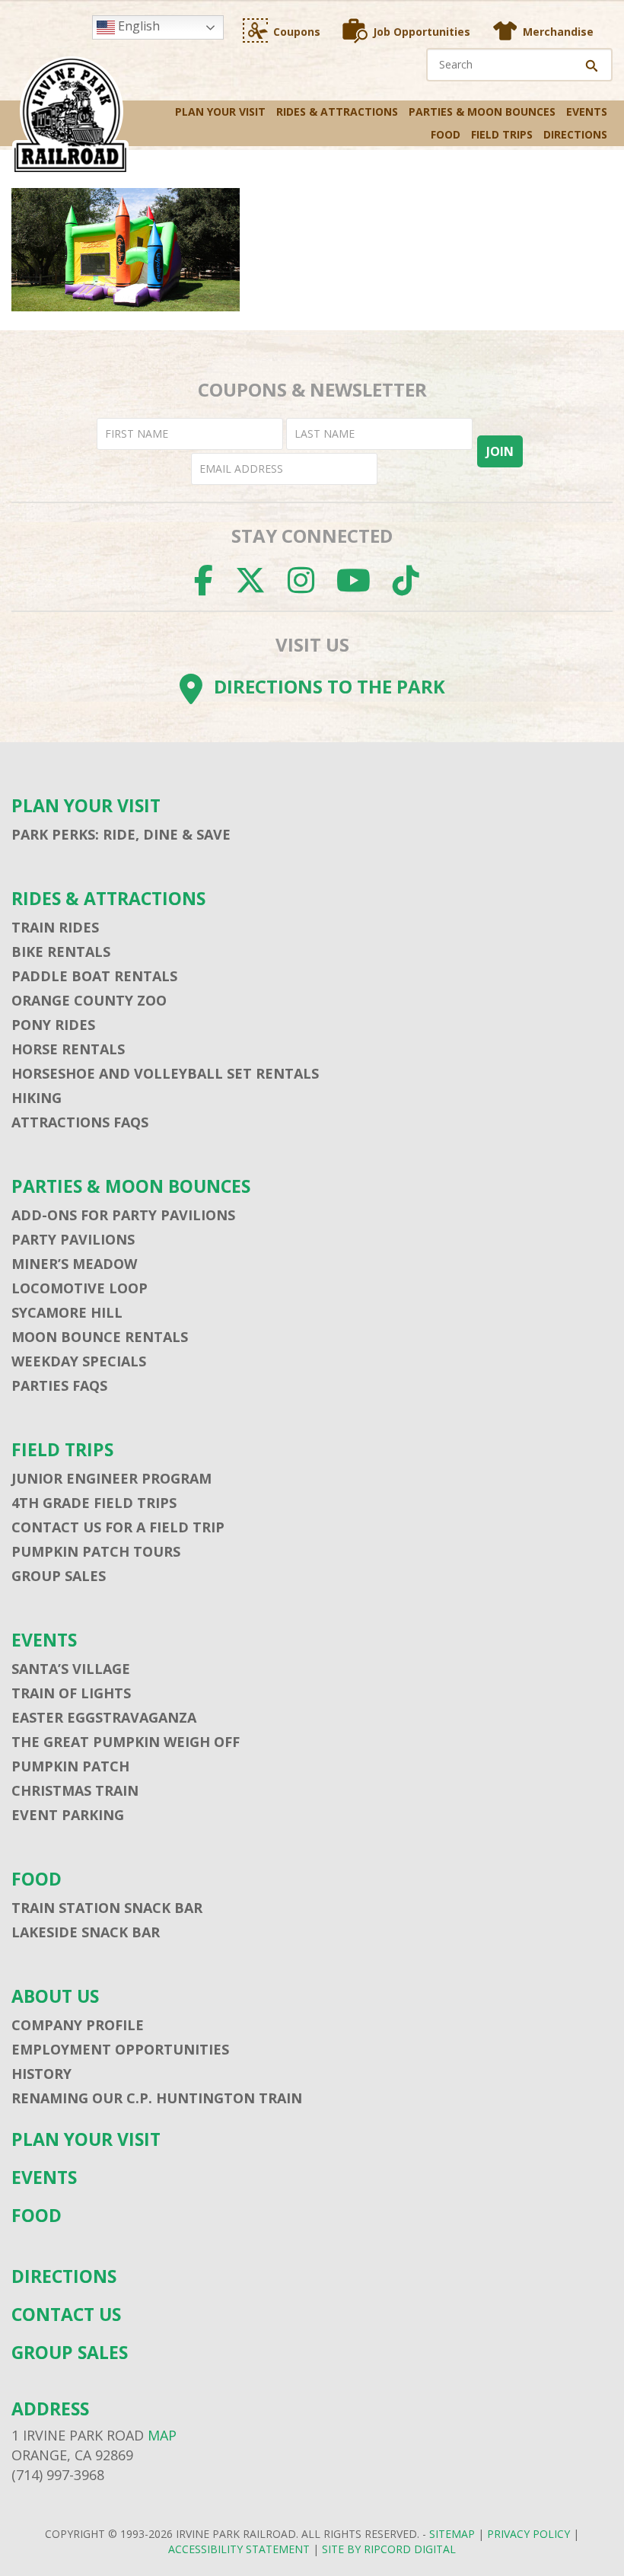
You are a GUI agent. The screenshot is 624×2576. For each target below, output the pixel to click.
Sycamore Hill (67, 1312)
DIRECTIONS (575, 134)
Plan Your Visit (220, 112)
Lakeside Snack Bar (86, 1932)
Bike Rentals (61, 952)
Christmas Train (75, 1790)
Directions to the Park (330, 686)
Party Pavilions (73, 1239)
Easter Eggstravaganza (104, 1717)
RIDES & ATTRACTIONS (337, 112)
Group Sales (59, 1576)
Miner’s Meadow (74, 1264)
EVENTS (587, 112)
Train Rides (55, 927)
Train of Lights (71, 1693)
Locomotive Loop (80, 1288)
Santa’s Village (71, 1669)
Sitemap (452, 2534)
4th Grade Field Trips (94, 1503)
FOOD (446, 134)
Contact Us (66, 2315)
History (41, 2074)
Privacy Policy (528, 2534)
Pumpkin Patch (70, 1766)
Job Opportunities (422, 32)
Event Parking (68, 1815)
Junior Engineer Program (111, 1478)
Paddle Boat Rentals (94, 976)
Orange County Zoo (89, 1000)
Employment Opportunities (120, 2049)
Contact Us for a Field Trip (118, 1527)
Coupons (297, 32)
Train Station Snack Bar (107, 1908)
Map (162, 2435)
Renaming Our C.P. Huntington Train (157, 2098)
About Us (55, 1996)
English (137, 26)
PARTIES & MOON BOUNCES (482, 112)
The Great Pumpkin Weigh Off (126, 1742)
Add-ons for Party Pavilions (123, 1215)
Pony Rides (53, 1025)
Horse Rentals (68, 1049)
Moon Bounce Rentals (100, 1337)
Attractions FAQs (80, 1122)
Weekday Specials (79, 1361)
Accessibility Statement (239, 2549)
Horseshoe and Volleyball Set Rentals (165, 1073)
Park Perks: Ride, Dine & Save (121, 834)
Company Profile (78, 2025)
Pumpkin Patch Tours (96, 1551)
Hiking (37, 1098)
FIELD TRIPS (502, 134)
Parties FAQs (59, 1385)
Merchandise (558, 32)
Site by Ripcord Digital (389, 2549)
